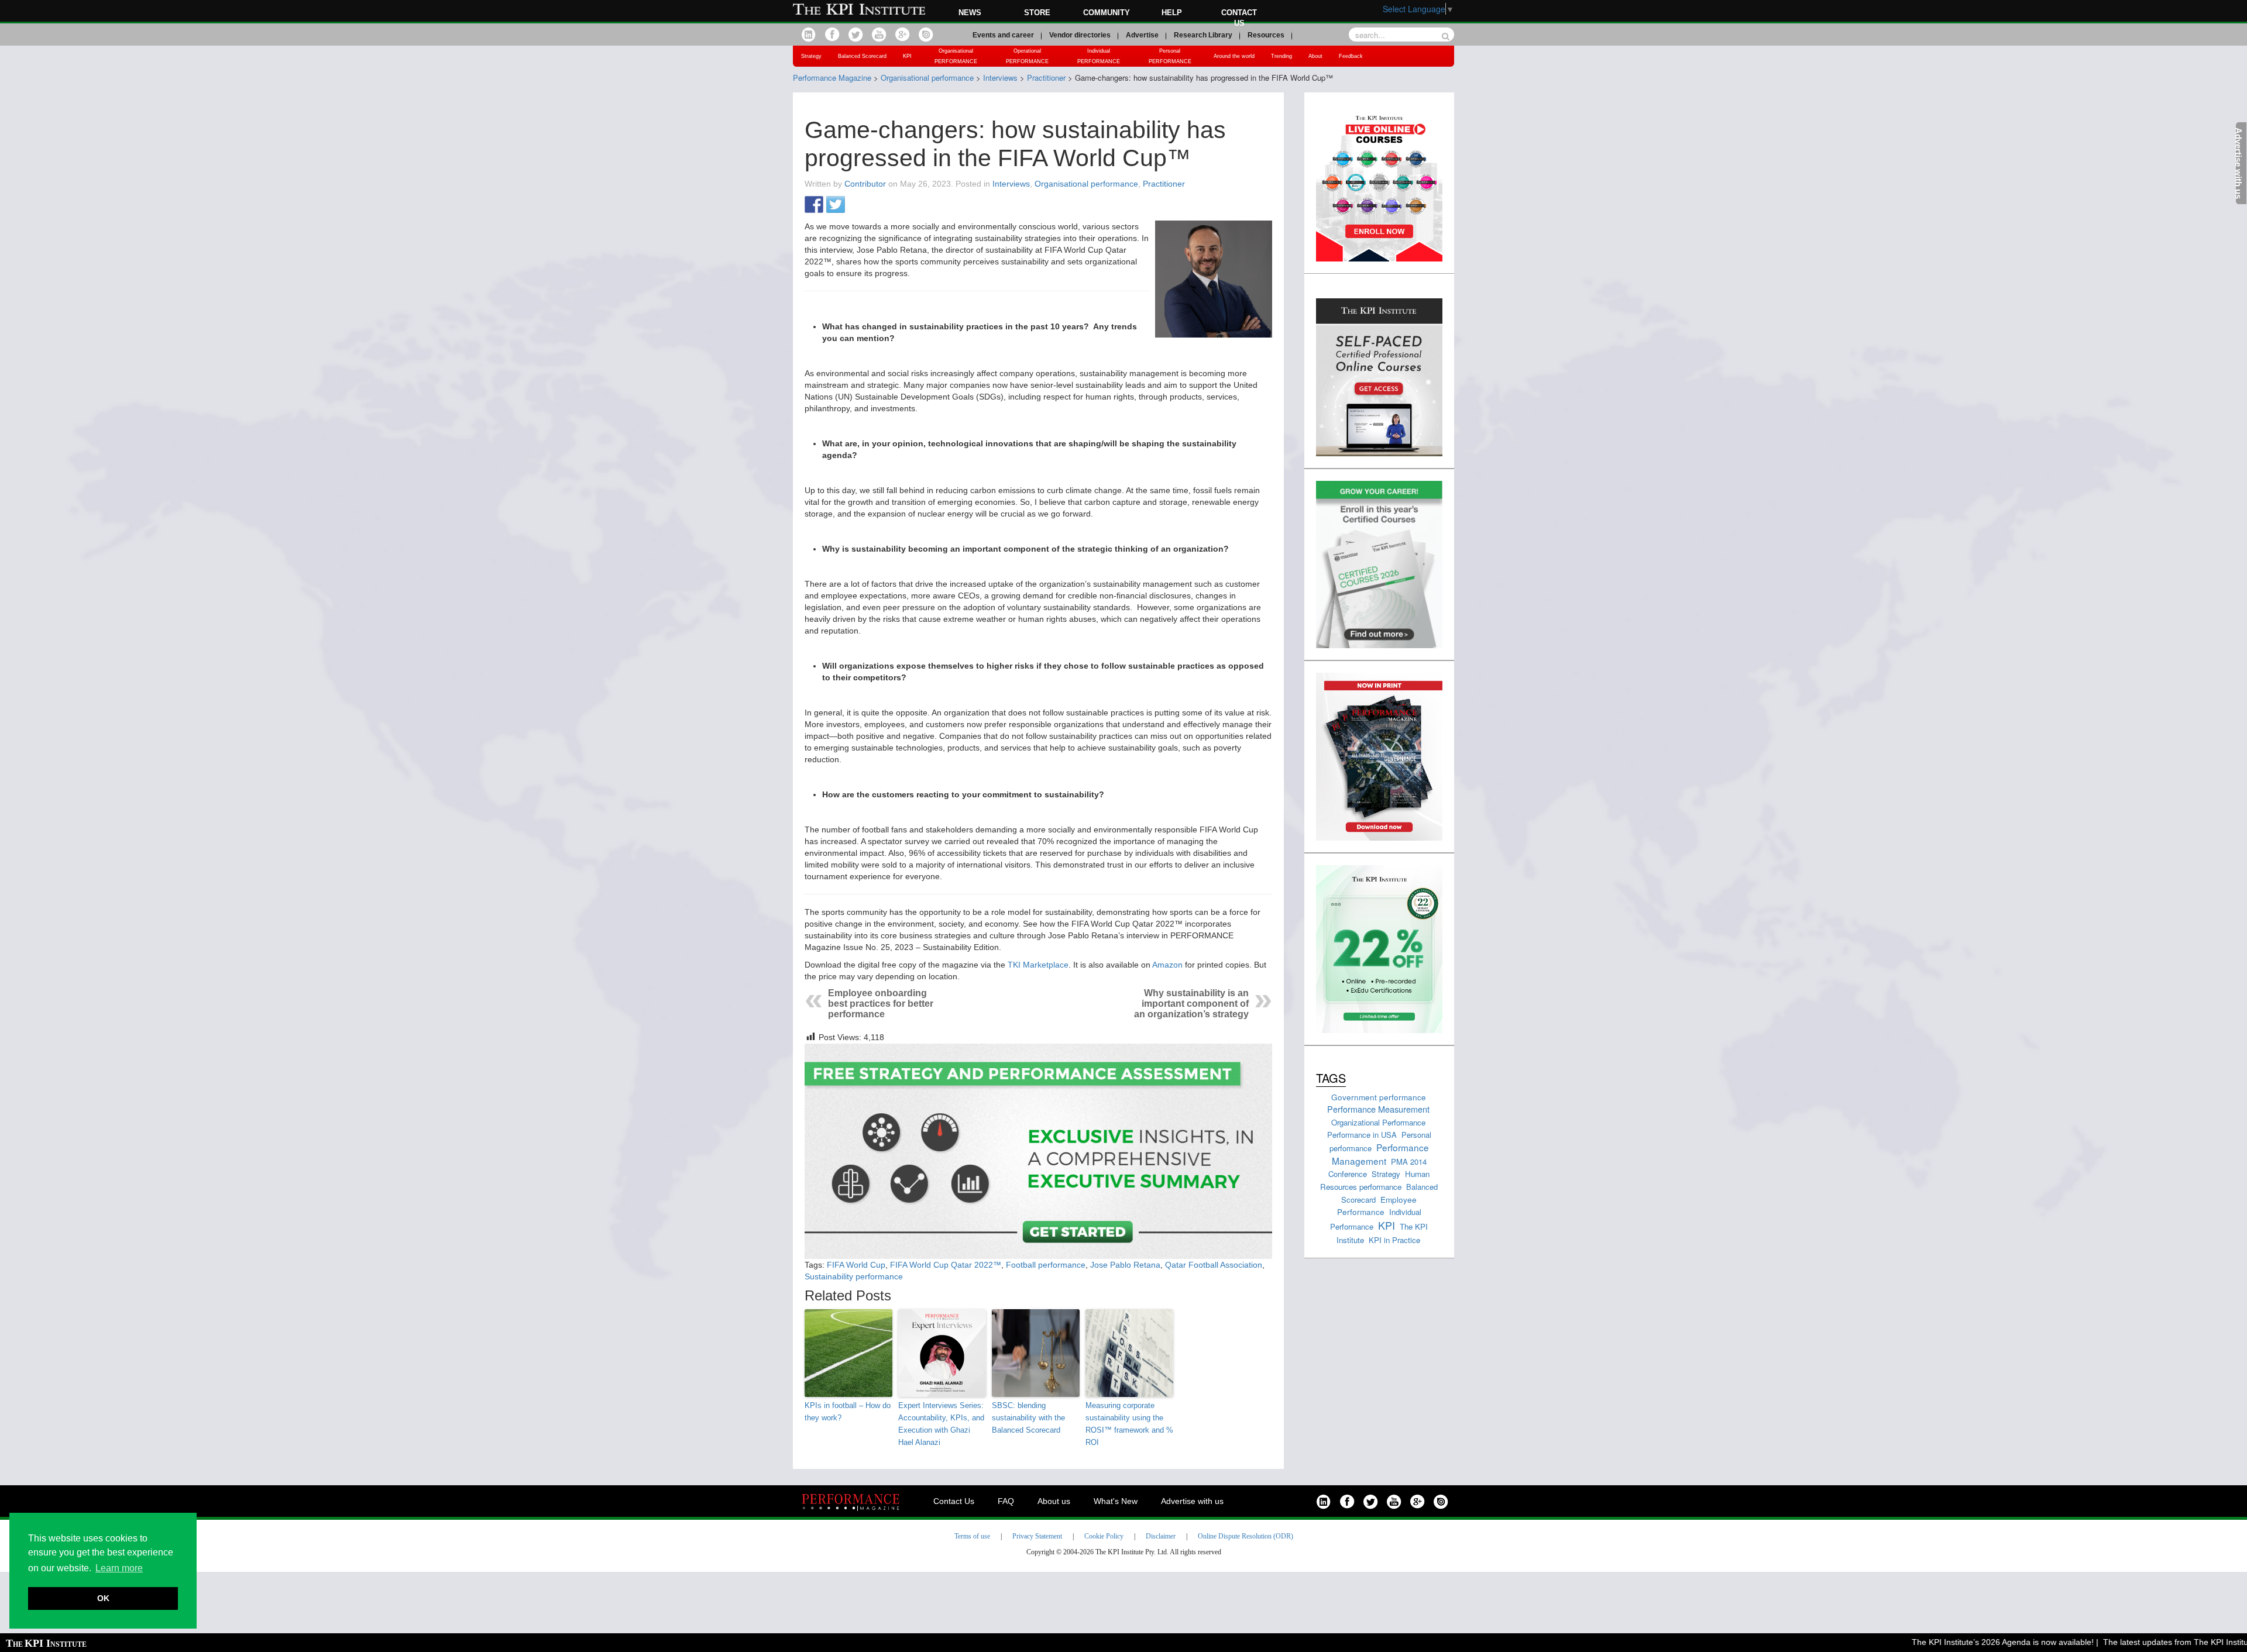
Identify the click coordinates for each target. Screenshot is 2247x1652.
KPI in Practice (1394, 1240)
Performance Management (1380, 1154)
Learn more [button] (119, 1568)
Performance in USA (1362, 1135)
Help (1172, 13)
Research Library (1203, 35)
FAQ (1006, 1501)
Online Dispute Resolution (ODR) (1246, 1536)
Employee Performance (1377, 1206)
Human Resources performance (1375, 1180)
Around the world (1234, 56)
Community (1107, 13)
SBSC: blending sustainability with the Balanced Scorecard (1028, 1418)
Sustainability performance (854, 1276)
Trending (1281, 56)
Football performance (1046, 1265)
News (970, 13)
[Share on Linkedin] (857, 205)
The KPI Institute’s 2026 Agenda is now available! (1961, 1642)
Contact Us (954, 1501)
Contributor (865, 184)
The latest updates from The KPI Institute (2138, 1642)
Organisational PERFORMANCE (956, 56)
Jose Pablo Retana (1125, 1265)
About (1315, 56)
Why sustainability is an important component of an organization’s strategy (1191, 1004)
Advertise (1142, 35)
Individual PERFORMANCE (1099, 56)
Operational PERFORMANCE (1027, 56)
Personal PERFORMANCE (1170, 56)
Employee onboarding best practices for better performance (881, 1004)
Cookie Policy (1104, 1536)
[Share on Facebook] (814, 205)
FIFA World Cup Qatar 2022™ (946, 1265)
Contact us (1239, 18)
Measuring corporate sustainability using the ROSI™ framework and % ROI (1129, 1424)
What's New (1116, 1501)
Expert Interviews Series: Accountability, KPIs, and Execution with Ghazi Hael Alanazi (941, 1424)
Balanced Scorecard (862, 56)
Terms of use (972, 1536)
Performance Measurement (1378, 1109)
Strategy (811, 56)
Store (1037, 13)
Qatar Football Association (1214, 1265)
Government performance (1379, 1097)
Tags (1331, 1078)
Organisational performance (1086, 184)
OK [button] (103, 1598)
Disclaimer (1161, 1536)
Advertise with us (1192, 1501)
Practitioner (1164, 184)
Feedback (1351, 56)
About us (1054, 1501)
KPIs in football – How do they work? (848, 1412)
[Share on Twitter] (836, 205)
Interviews (1011, 184)
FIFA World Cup (856, 1265)
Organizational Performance (1378, 1122)
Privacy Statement (1037, 1536)
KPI (907, 56)
